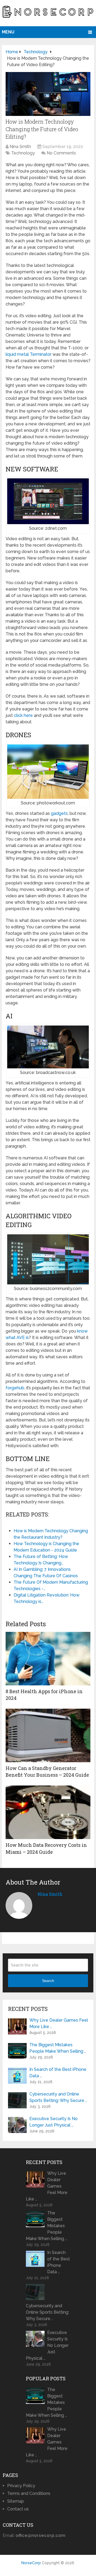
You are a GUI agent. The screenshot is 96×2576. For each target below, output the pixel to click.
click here (23, 715)
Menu (8, 32)
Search (48, 1981)
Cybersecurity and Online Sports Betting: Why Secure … (58, 2097)
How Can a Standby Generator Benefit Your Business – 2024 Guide (47, 1771)
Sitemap (16, 2501)
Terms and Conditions (29, 2493)
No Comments (61, 153)
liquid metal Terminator (29, 354)
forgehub (15, 1388)
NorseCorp (31, 2563)
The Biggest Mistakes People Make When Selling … (58, 2048)
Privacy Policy (21, 2486)
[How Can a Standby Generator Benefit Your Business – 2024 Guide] (48, 1735)
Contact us (18, 2509)
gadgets (59, 813)
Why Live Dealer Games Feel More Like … (59, 2023)
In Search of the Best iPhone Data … (58, 2073)
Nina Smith (20, 147)
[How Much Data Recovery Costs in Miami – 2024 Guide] (48, 1812)
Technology (23, 153)
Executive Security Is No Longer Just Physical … (53, 2122)
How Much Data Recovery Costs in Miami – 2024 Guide (46, 1848)
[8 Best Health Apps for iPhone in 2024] (48, 1659)
